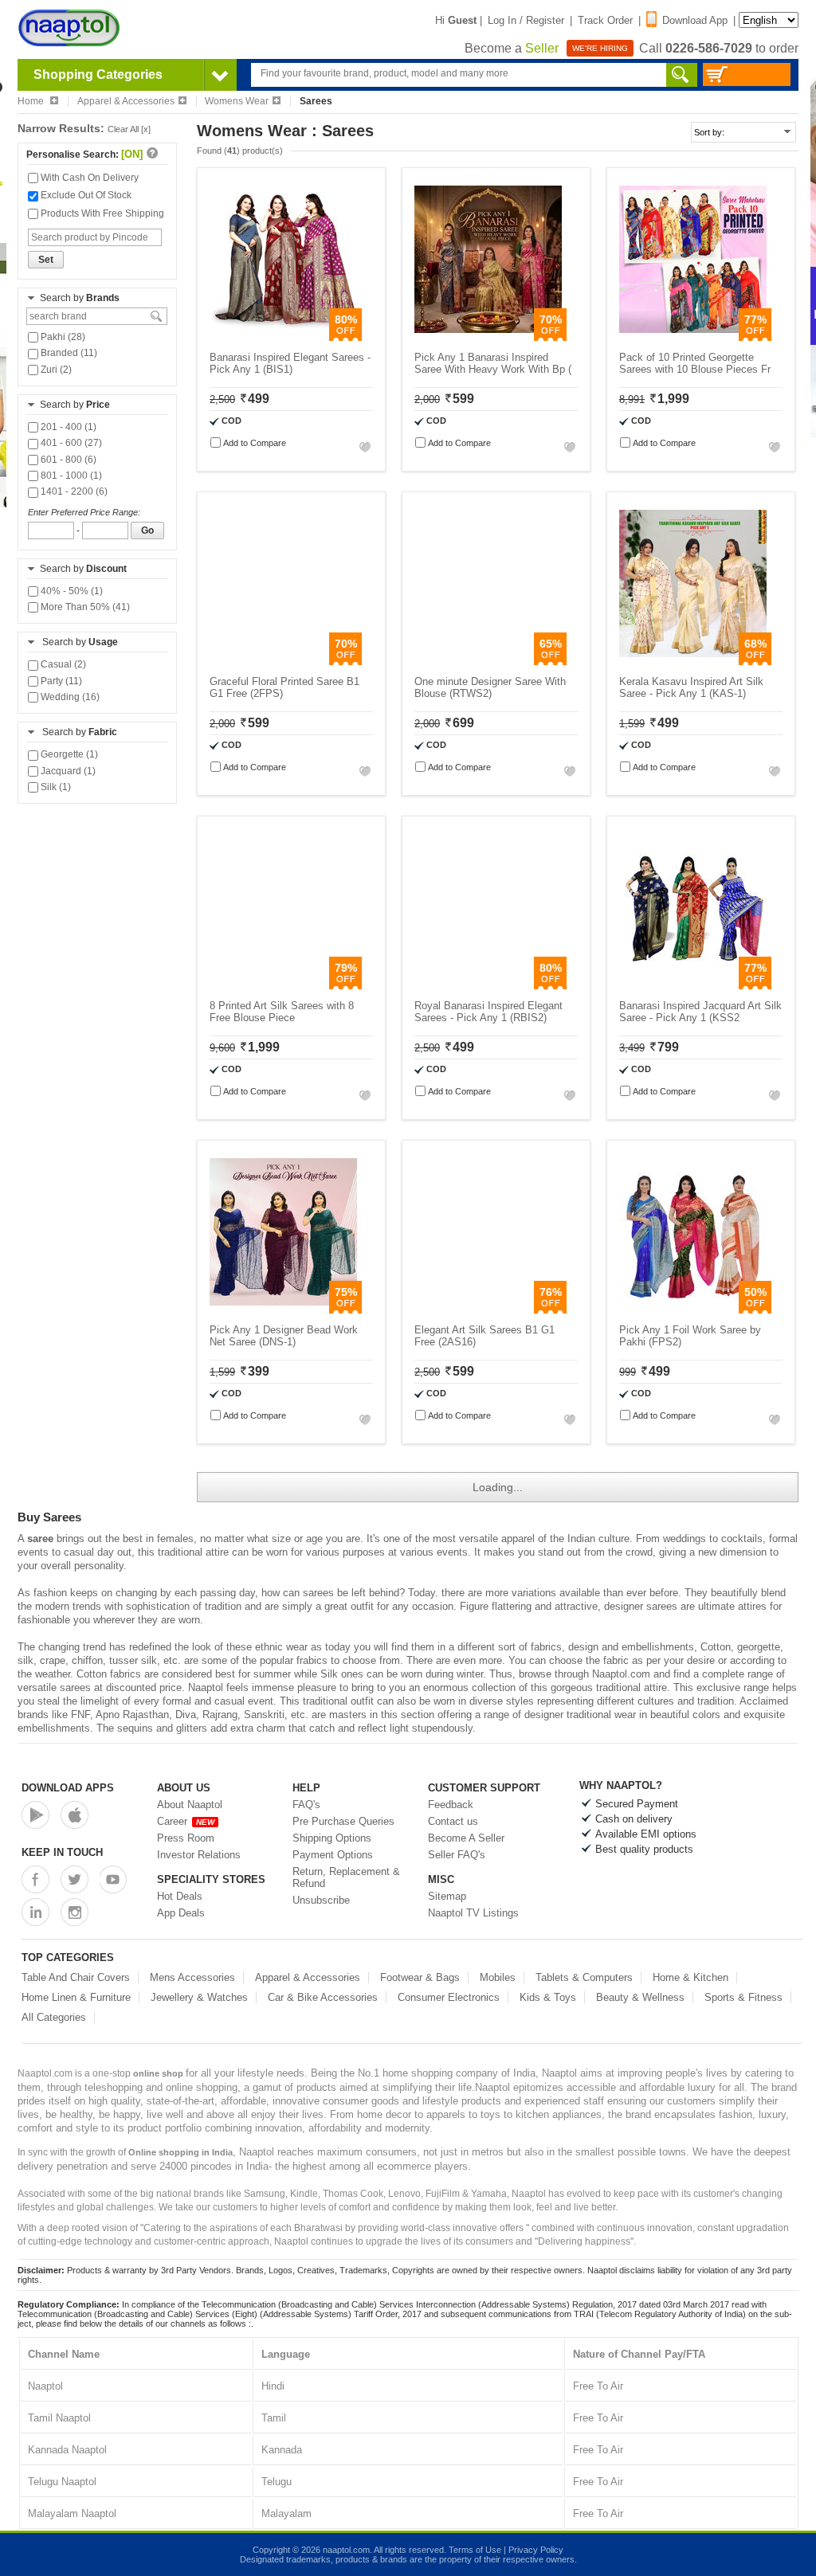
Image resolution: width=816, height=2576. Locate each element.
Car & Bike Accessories (323, 1997)
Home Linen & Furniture (76, 1997)
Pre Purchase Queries (343, 1821)
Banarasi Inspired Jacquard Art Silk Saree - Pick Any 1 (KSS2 (700, 1012)
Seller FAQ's (457, 1855)
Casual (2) (62, 664)
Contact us (453, 1821)
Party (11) (60, 681)
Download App (695, 20)
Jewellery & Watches (199, 1997)
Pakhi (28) (62, 337)
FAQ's (306, 1805)
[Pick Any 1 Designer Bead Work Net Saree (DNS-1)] (283, 1310)
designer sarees (641, 1606)
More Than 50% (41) (84, 607)
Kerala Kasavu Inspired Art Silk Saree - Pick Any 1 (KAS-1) (691, 687)
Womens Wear (237, 101)
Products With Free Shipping (101, 213)
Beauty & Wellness (640, 1997)
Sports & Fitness (743, 1997)
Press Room (186, 1838)
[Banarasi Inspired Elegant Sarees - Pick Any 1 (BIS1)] (283, 337)
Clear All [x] (129, 129)
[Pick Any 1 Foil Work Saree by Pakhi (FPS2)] (693, 1310)
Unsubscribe (321, 1900)
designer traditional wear (580, 1715)
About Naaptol (190, 1805)
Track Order (605, 20)
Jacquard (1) (67, 771)
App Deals (181, 1913)
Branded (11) (68, 353)
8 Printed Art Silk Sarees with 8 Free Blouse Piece (282, 1012)
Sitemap (447, 1896)
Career (186, 1821)
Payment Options (333, 1855)
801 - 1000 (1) (70, 476)
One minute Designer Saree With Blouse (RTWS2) (490, 687)
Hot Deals (180, 1896)
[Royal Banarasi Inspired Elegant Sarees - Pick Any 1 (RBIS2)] (488, 986)
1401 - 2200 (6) (73, 491)
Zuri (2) (55, 370)
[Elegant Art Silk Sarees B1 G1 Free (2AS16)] (488, 1310)
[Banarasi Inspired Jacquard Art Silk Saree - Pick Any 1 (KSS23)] (693, 986)
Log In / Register (526, 20)
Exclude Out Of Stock (85, 195)
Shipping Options (332, 1838)
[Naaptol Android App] (35, 1815)
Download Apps (68, 1788)
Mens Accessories (192, 1977)
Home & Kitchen (690, 1977)
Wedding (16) (69, 697)
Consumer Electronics (449, 1997)
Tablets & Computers (584, 1977)
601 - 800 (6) (67, 460)
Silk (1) (55, 787)
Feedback (451, 1805)
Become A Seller (466, 1838)
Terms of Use (475, 2550)
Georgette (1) (68, 754)
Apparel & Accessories (126, 101)
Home (32, 101)
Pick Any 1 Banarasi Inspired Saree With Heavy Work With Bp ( (493, 363)
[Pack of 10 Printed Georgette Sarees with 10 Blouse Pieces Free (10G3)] (693, 337)
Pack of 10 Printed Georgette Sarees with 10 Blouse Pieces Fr (695, 363)
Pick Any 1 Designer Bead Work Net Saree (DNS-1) (284, 1336)
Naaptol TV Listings (473, 1913)
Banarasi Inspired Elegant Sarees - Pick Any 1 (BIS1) (290, 363)
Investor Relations (199, 1855)
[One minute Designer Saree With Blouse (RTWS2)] (488, 662)
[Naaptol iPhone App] (75, 1815)
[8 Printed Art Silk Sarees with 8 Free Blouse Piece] (283, 986)
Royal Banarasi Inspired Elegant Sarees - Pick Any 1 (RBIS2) (488, 1012)
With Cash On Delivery (88, 178)
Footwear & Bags (420, 1977)
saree (40, 1539)
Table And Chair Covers (76, 1977)
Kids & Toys (548, 1997)
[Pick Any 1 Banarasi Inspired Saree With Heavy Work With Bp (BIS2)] (488, 337)
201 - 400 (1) (67, 427)
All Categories (54, 2017)
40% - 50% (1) (71, 591)
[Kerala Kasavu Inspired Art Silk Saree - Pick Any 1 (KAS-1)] (693, 662)
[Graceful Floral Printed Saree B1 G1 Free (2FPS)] (283, 662)
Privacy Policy (536, 2550)
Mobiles (498, 1977)
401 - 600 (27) (70, 443)
